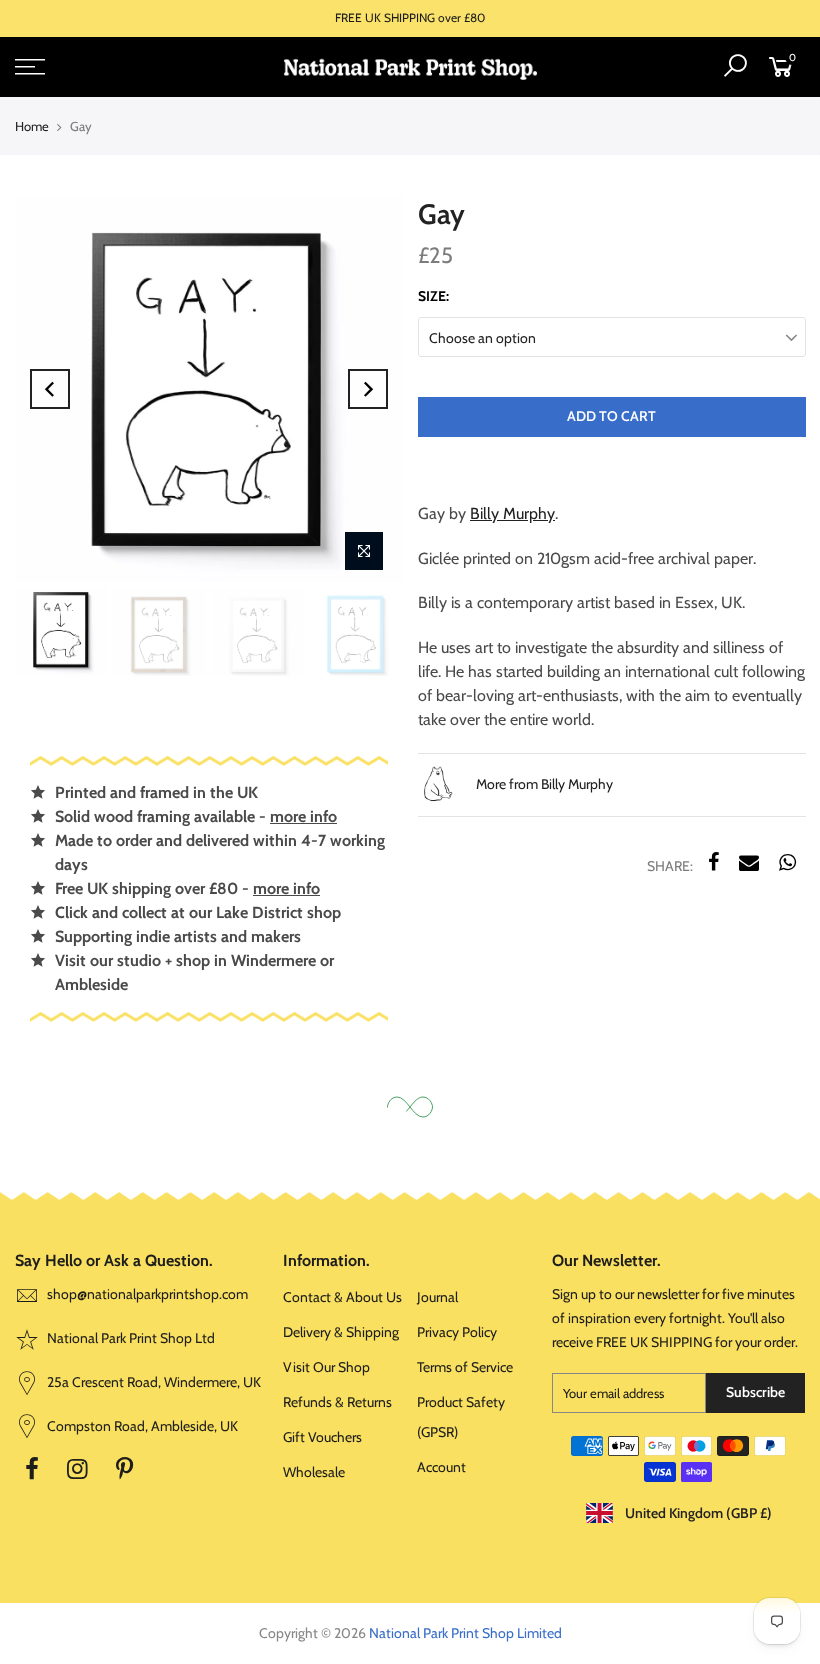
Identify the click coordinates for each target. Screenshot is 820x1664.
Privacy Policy (457, 1332)
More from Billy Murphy (543, 784)
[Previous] (50, 389)
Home (32, 126)
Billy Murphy (512, 513)
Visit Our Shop (326, 1367)
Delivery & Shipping (341, 1332)
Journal (437, 1297)
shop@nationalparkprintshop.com (147, 1294)
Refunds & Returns (337, 1402)
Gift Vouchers (322, 1437)
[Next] (368, 389)
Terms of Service (465, 1367)
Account (441, 1467)
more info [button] (303, 816)
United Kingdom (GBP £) (697, 1513)
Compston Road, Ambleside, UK (141, 1426)
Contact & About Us (342, 1297)
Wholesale (314, 1472)
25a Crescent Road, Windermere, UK (152, 1382)
